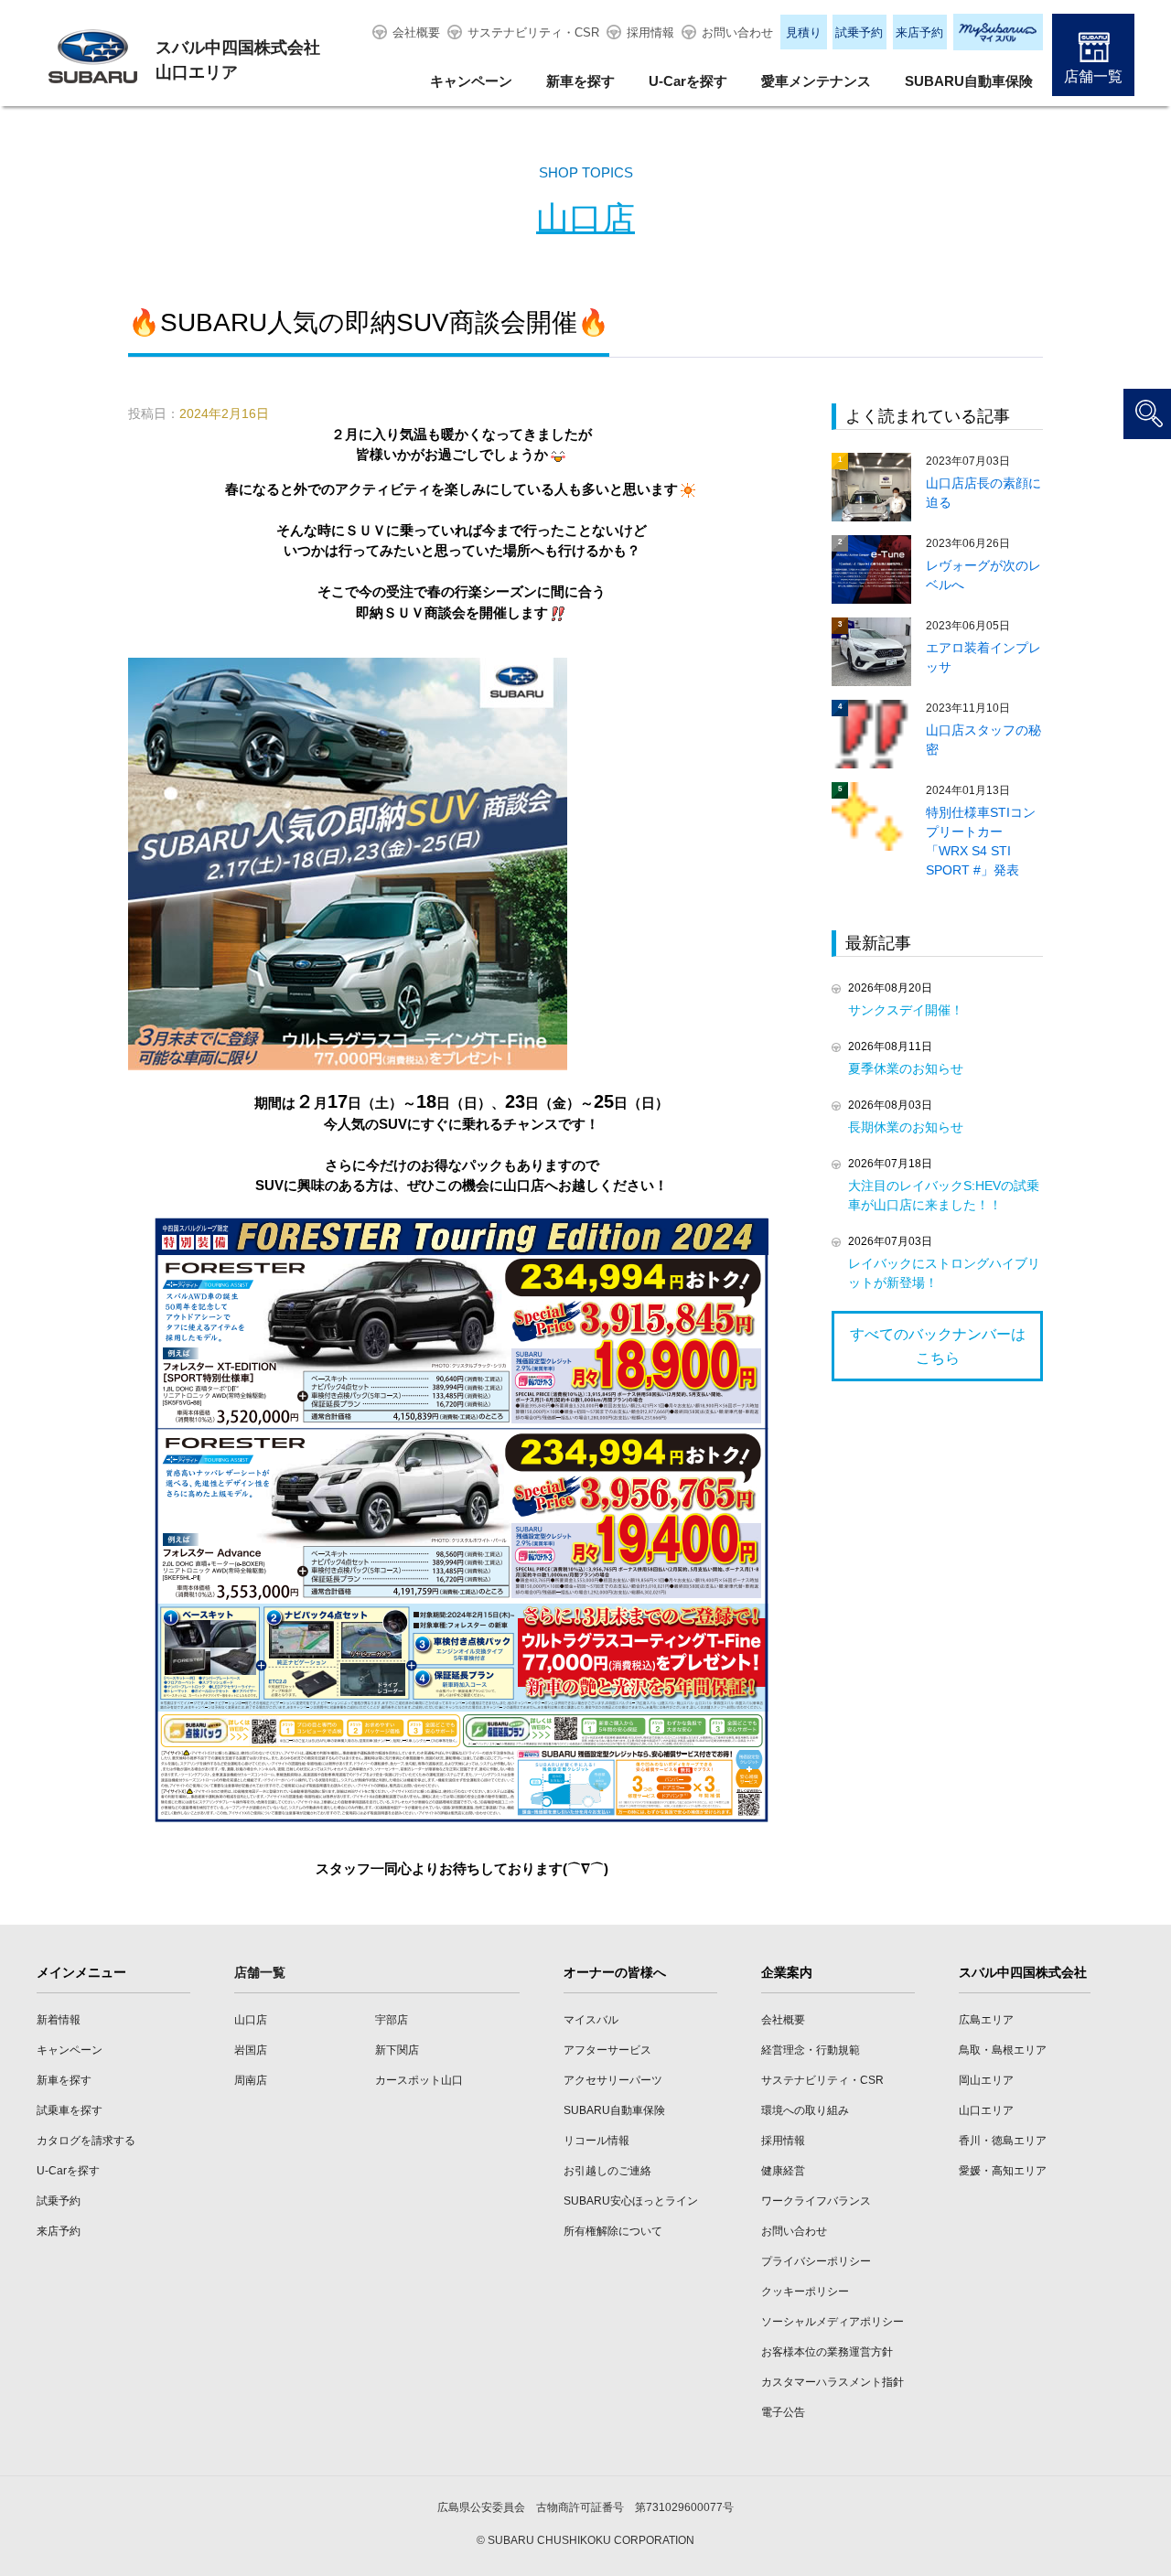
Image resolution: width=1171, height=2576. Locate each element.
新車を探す (580, 81)
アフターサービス (607, 2050)
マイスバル (591, 2020)
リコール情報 (596, 2141)
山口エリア (986, 2110)
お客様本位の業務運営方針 (827, 2352)
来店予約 (919, 32)
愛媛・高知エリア (1003, 2171)
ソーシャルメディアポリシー (833, 2322)
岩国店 (251, 2050)
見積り (804, 32)
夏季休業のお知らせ (906, 1068)
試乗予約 (859, 32)
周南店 (251, 2080)
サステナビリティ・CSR (533, 32)
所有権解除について (613, 2231)
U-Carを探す (688, 81)
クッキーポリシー (805, 2292)
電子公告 (783, 2412)
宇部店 (392, 2020)
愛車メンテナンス (816, 81)
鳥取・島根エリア (1003, 2050)
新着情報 (59, 2020)
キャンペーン (471, 81)
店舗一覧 (1093, 76)
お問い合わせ (737, 32)
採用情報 (650, 32)
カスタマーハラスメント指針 (833, 2382)
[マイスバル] (998, 32)
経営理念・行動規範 (811, 2050)
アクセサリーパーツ (613, 2080)
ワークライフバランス (816, 2201)
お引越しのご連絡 (607, 2171)
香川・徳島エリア (1003, 2141)
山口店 (585, 218)
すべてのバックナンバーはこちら (938, 1346)
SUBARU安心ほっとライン (631, 2201)
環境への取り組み (805, 2110)
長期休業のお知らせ (906, 1127)
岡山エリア (986, 2080)
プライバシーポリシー (816, 2261)
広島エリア (986, 2020)
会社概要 (416, 32)
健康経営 (783, 2171)
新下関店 (397, 2050)
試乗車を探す (70, 2110)
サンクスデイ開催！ (906, 1010)
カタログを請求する (86, 2141)
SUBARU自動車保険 (969, 81)
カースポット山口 (419, 2080)
